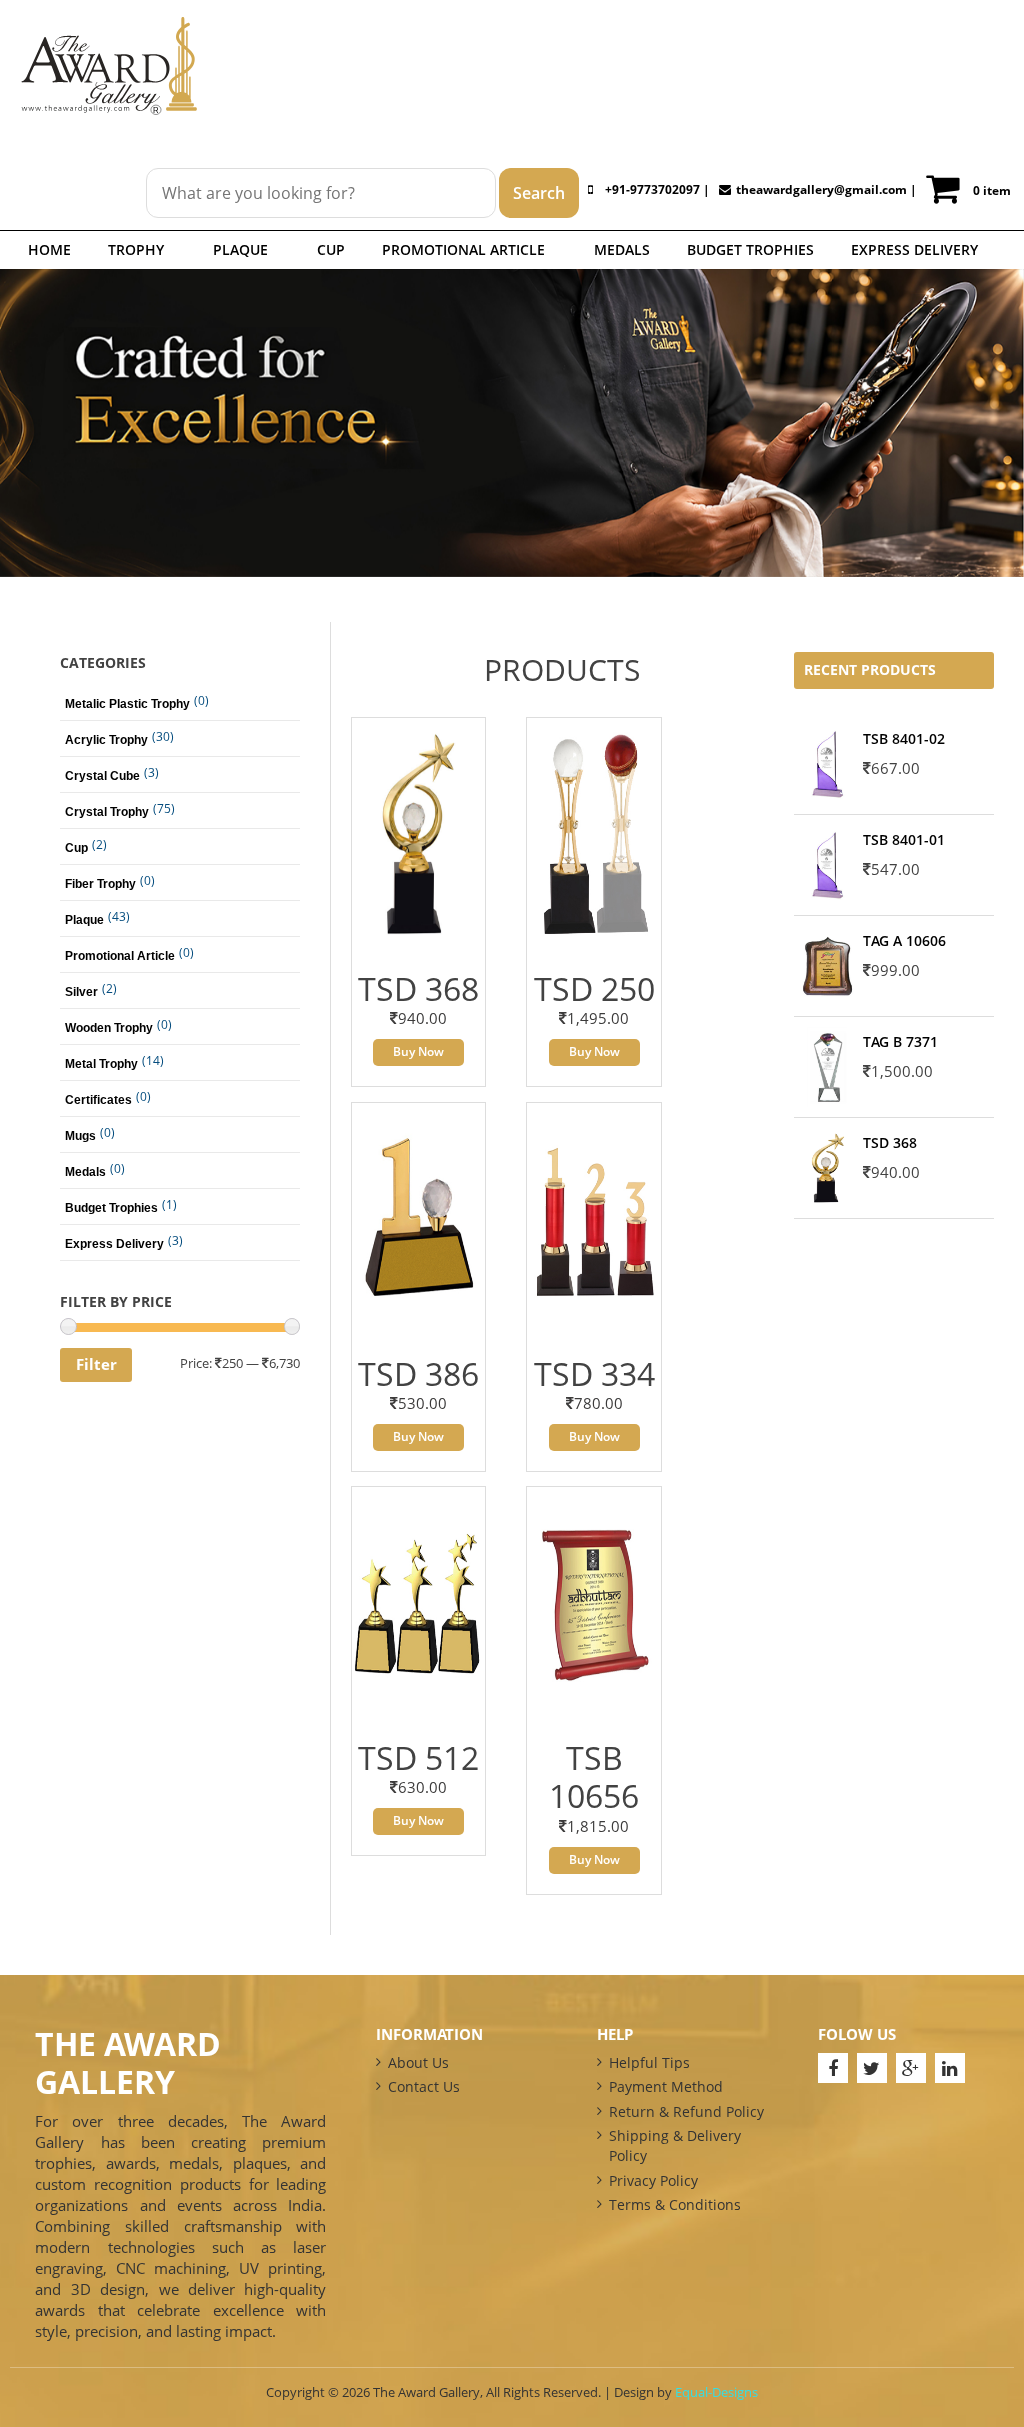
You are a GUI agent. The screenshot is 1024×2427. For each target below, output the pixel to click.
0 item (992, 190)
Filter (96, 1364)
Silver (81, 992)
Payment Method (666, 2086)
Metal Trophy (101, 1064)
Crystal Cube (102, 776)
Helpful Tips (649, 2062)
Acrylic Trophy (106, 740)
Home (49, 249)
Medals (622, 249)
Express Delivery (914, 249)
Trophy (136, 249)
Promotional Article (463, 249)
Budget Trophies (750, 249)
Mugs (80, 1136)
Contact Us (424, 2086)
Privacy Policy (653, 2180)
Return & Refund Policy (686, 2111)
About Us (418, 2062)
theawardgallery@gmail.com (821, 189)
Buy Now (418, 1051)
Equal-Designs (716, 2392)
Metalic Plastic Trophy (127, 704)
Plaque (240, 249)
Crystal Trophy (107, 812)
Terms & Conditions (675, 2204)
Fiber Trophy (100, 884)
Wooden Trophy (109, 1028)
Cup (331, 249)
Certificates (98, 1100)
